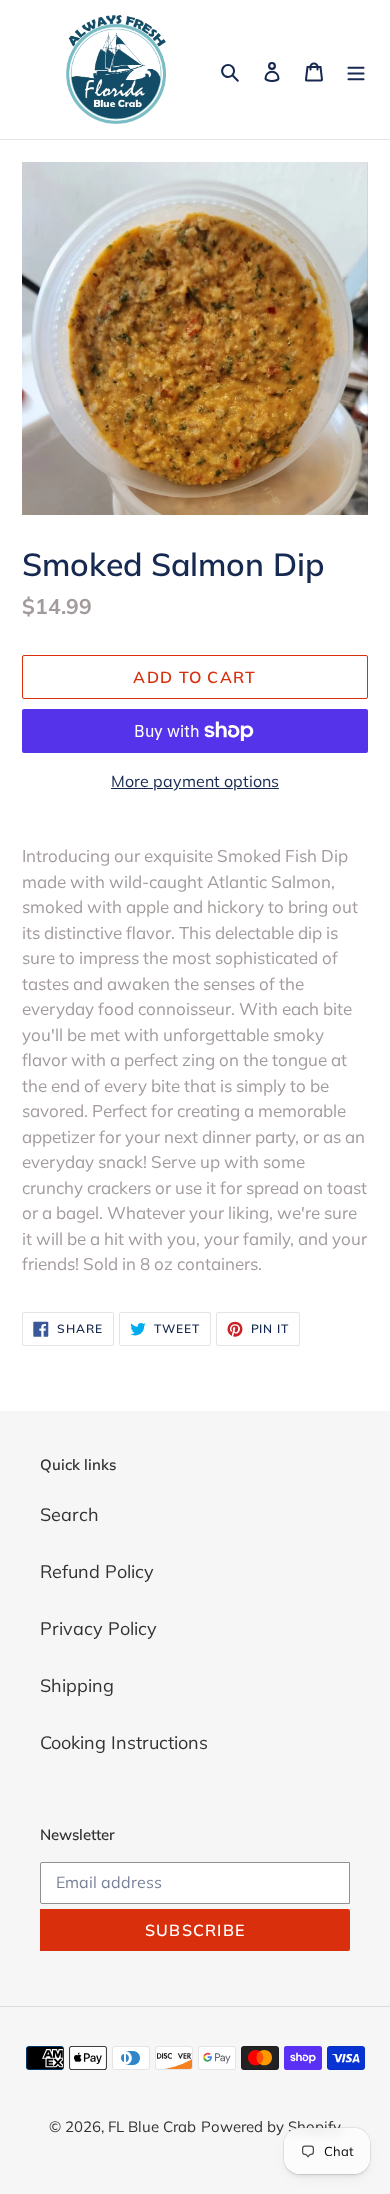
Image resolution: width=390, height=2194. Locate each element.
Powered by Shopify (271, 2126)
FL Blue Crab (152, 2126)
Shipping (77, 1685)
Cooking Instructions (124, 1742)
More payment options (195, 781)
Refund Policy (97, 1571)
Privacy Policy (98, 1628)
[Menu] (356, 69)
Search (69, 1514)
